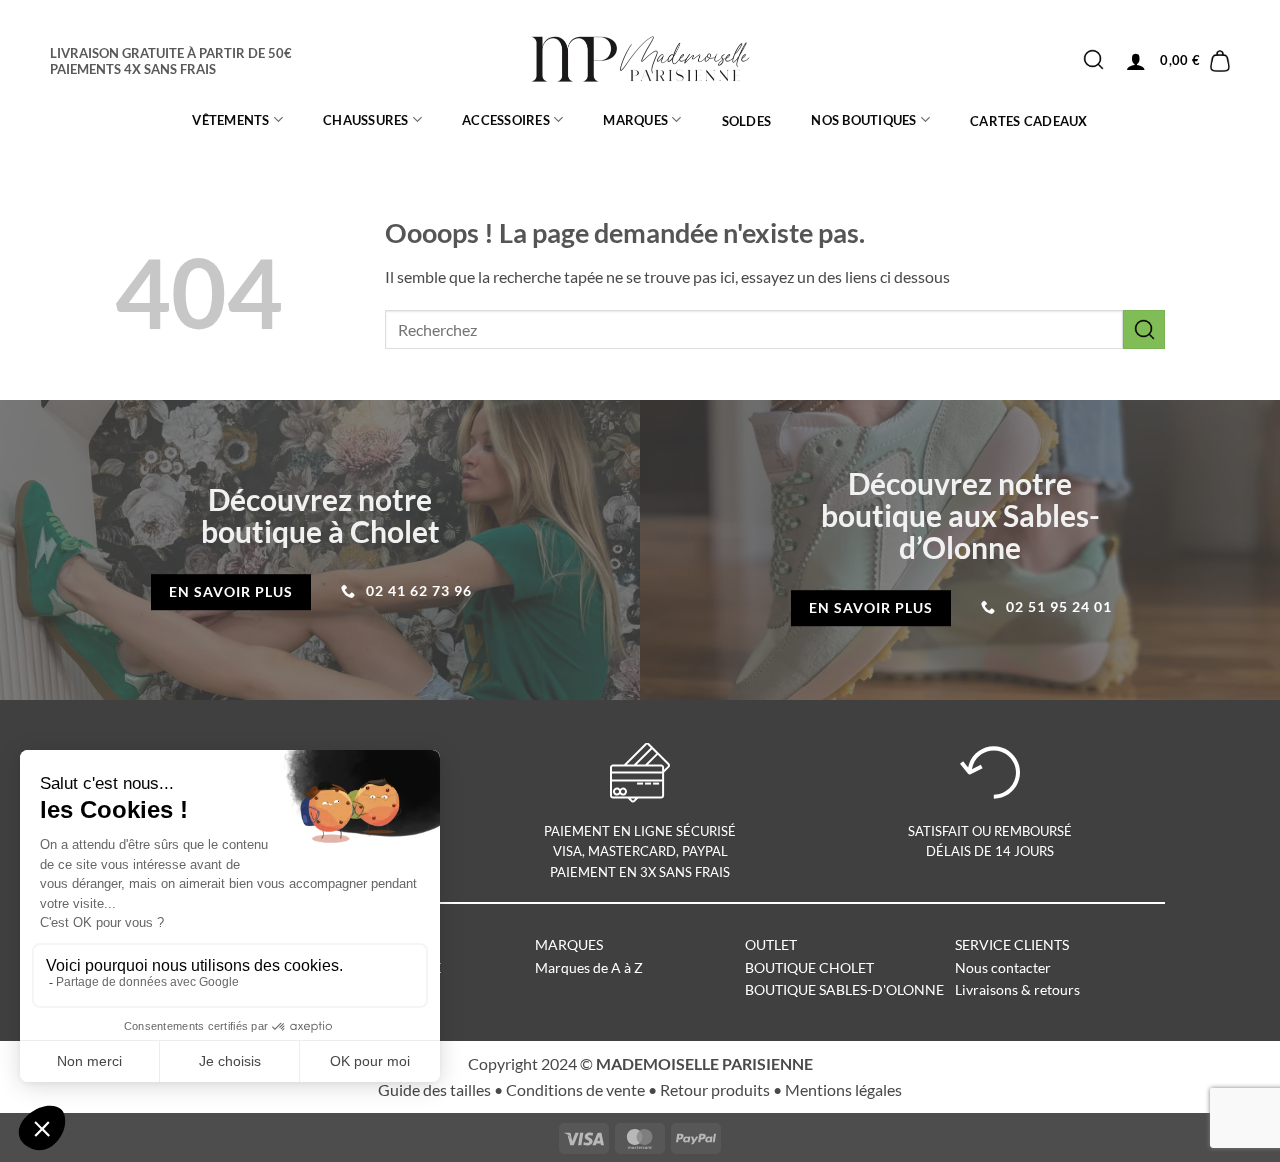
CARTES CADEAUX (1029, 121)
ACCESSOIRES (506, 120)
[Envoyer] (1093, 60)
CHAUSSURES (366, 120)
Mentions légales (843, 1089)
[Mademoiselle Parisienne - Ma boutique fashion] (640, 60)
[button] (1136, 61)
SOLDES (747, 121)
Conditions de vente (575, 1089)
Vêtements (230, 120)
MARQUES (635, 120)
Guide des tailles (434, 1089)
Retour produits (715, 1089)
